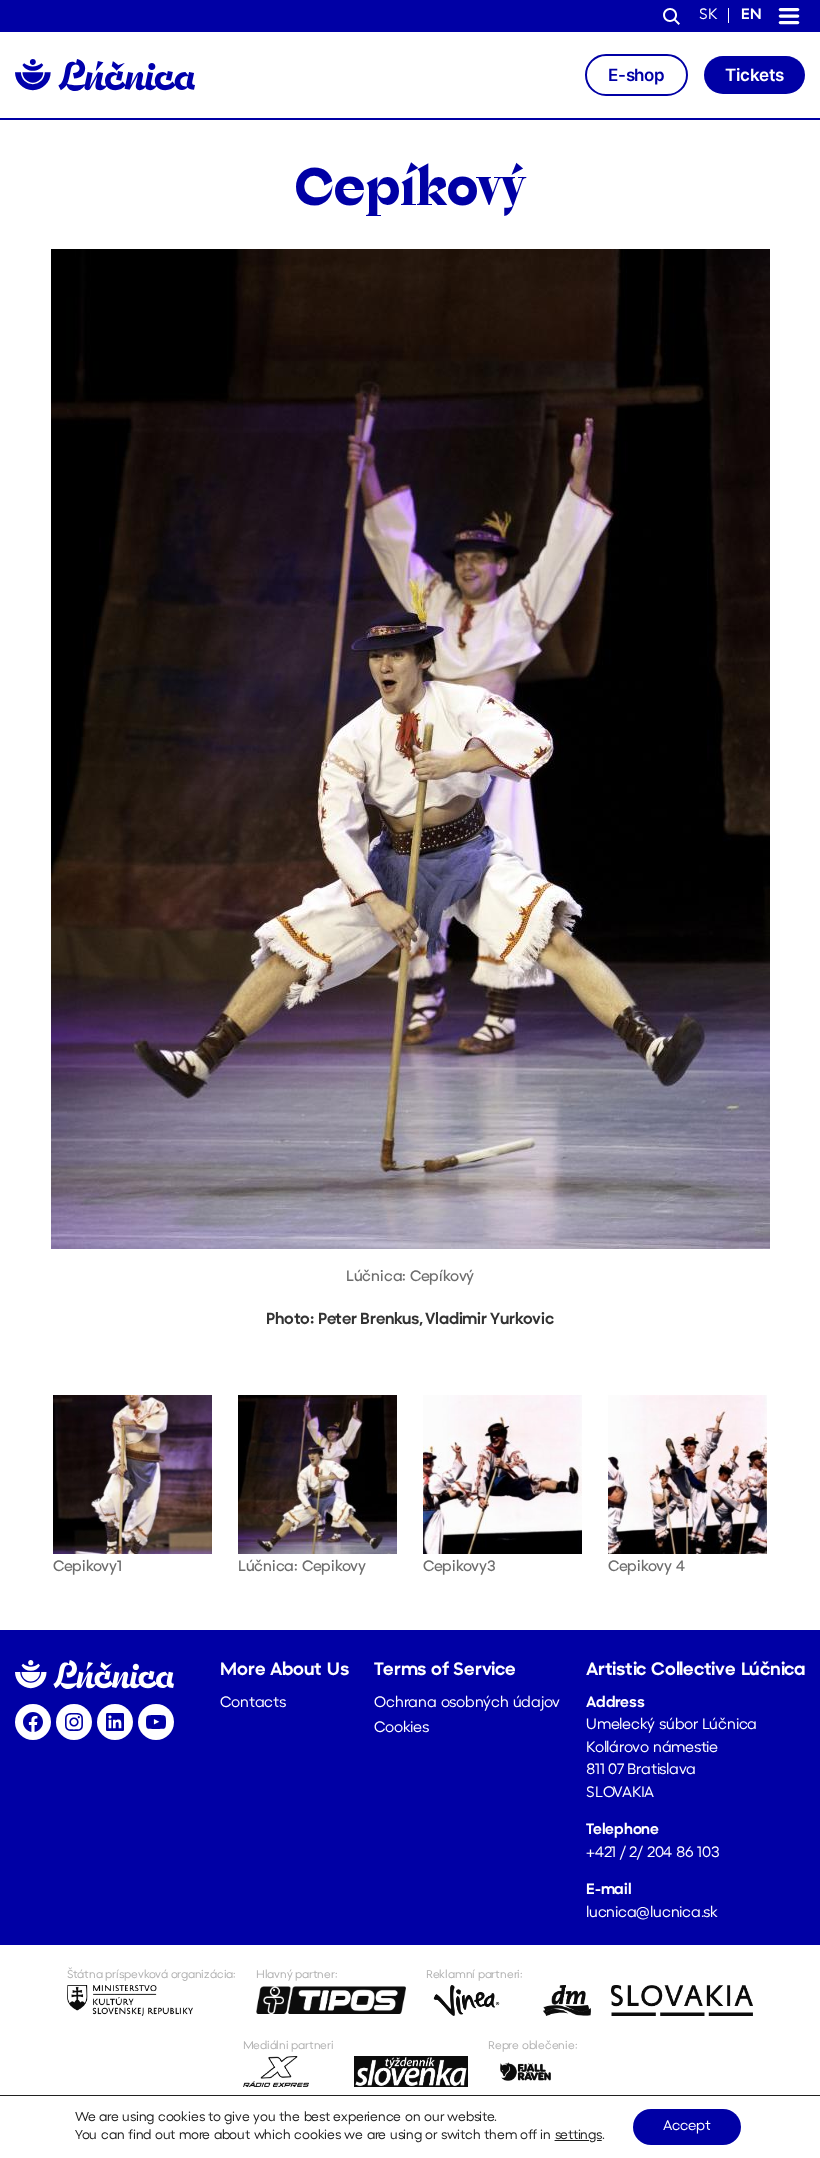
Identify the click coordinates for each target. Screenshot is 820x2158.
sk (708, 15)
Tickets (754, 75)
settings (578, 2135)
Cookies (401, 1728)
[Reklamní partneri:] (474, 2001)
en (751, 15)
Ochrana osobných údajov (467, 1703)
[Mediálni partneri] (288, 2072)
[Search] (672, 18)
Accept (687, 2126)
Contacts (252, 1703)
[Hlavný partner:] (331, 2001)
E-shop (636, 75)
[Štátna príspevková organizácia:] (151, 2001)
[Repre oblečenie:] (532, 2072)
